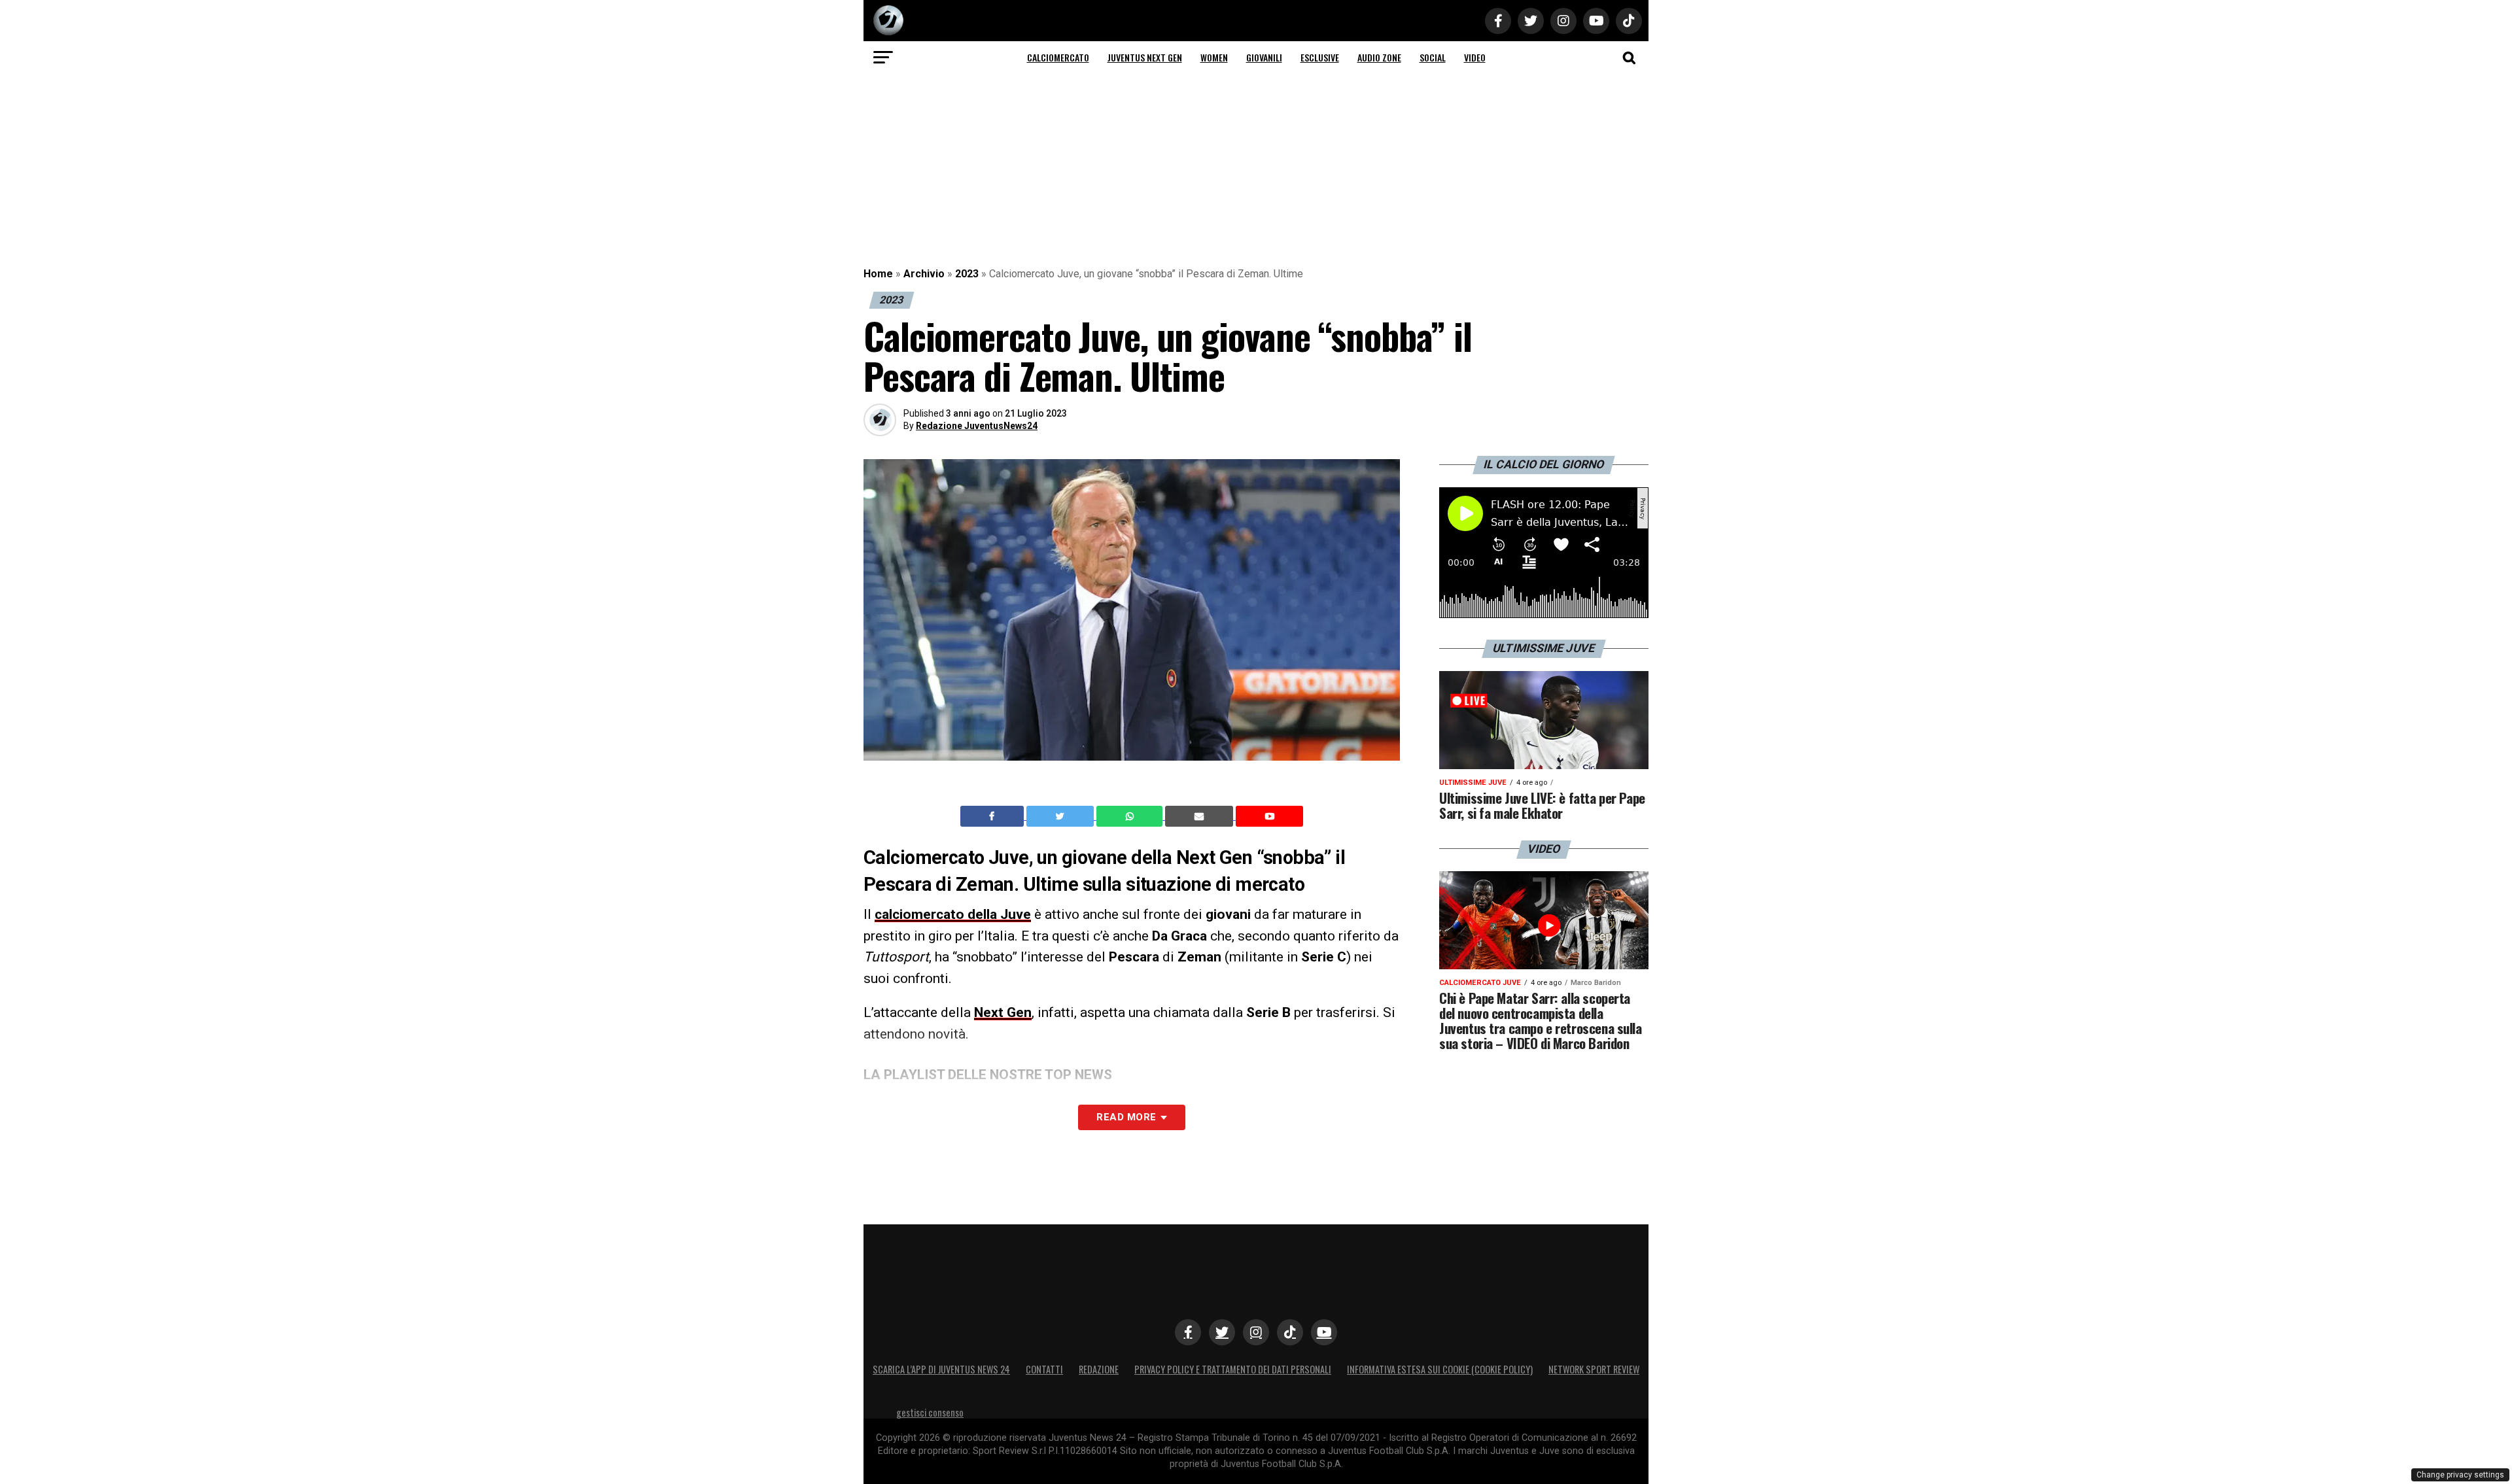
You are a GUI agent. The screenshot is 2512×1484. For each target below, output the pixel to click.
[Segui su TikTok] (1290, 1332)
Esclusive (1320, 57)
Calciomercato (1058, 57)
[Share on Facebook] (994, 816)
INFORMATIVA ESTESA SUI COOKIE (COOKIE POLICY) (1440, 1369)
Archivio (924, 274)
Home (878, 274)
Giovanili (1264, 57)
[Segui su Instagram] (1256, 1332)
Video (1475, 57)
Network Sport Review (1594, 1369)
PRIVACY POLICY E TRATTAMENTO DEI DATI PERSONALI (1233, 1369)
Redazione (1099, 1369)
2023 (967, 274)
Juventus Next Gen (1145, 57)
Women (1214, 57)
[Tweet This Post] (1061, 816)
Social (1433, 57)
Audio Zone (1379, 57)
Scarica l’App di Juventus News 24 (941, 1369)
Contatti (1044, 1369)
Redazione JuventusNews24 (977, 426)
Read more (1126, 1117)
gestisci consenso (930, 1412)
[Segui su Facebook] (1188, 1332)
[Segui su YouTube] (1324, 1332)
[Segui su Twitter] (1222, 1332)
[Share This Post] (1131, 816)
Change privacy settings (2460, 1475)
